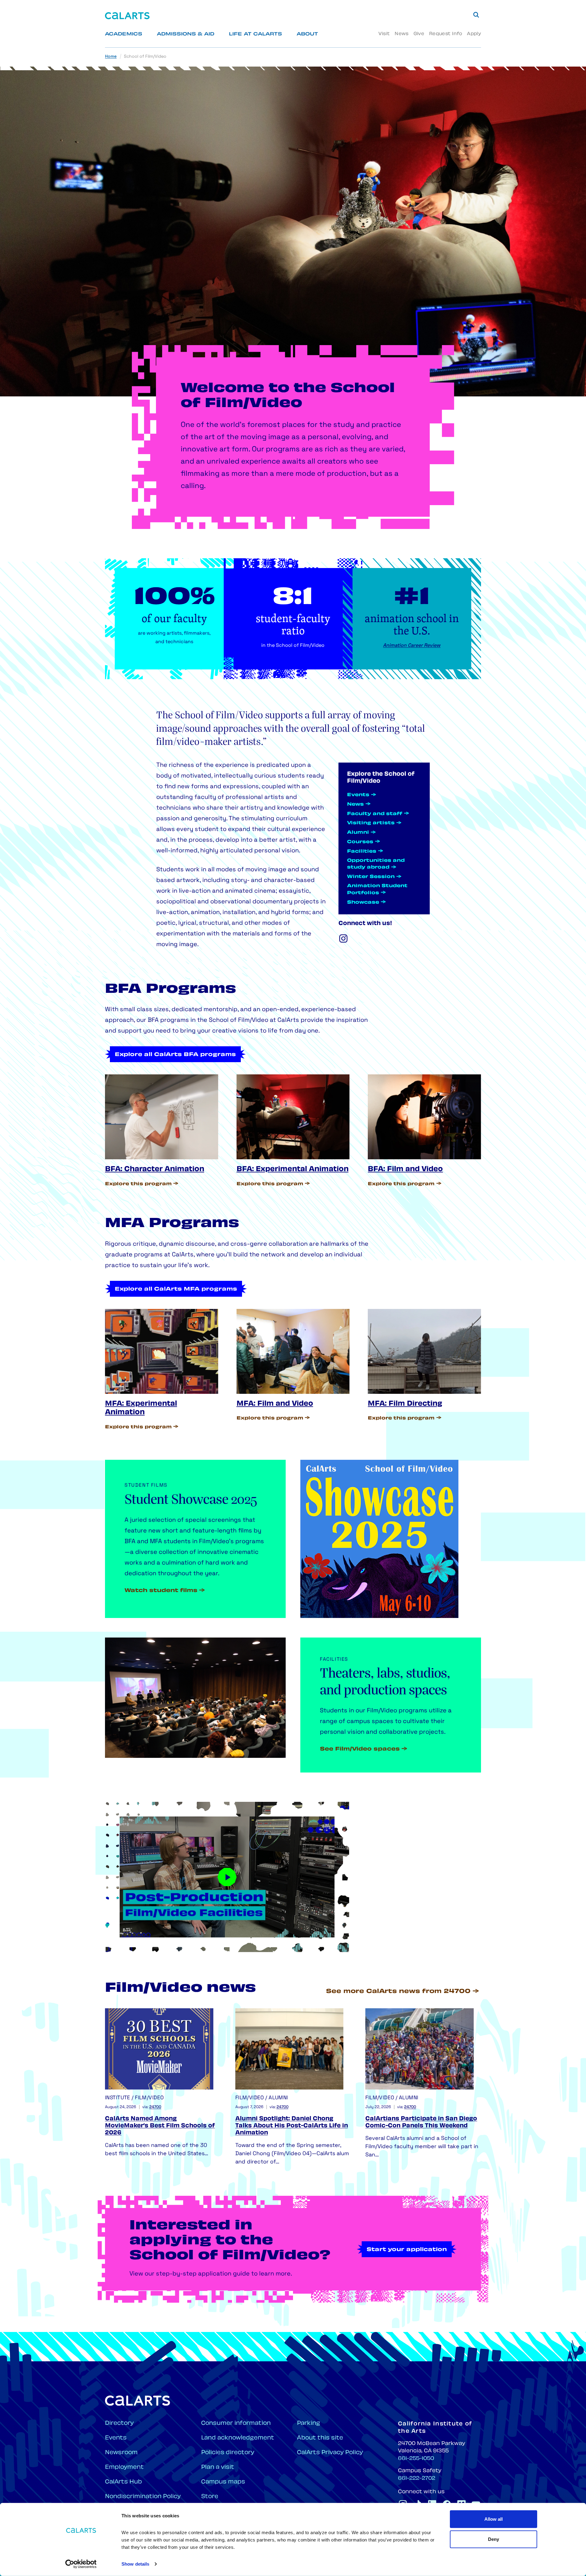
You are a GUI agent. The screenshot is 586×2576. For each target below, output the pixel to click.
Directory (119, 2423)
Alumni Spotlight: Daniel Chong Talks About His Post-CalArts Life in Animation (292, 2126)
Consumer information (236, 2423)
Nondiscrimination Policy (143, 2497)
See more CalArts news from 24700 (398, 1992)
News (402, 34)
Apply (474, 34)
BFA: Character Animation (155, 1170)
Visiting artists (371, 823)
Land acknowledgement (238, 2438)
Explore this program (138, 1184)
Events (358, 795)
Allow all (494, 2519)
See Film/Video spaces (360, 1749)
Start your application (407, 2250)
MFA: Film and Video (275, 1404)
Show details (135, 2564)
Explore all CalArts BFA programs (175, 1055)
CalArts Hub (123, 2482)
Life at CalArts (255, 34)
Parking (309, 2423)
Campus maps (223, 2482)
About (307, 34)
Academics (124, 34)
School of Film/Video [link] (145, 57)
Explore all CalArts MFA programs (176, 1289)
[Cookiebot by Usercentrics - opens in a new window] (81, 2564)
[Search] (476, 15)
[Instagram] (343, 938)
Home (111, 57)
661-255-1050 (416, 2459)
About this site (320, 2438)
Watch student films (161, 1591)
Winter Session (371, 877)
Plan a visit (218, 2467)
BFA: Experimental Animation (293, 1170)
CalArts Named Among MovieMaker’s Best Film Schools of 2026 (160, 2126)
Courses (360, 842)
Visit (384, 34)
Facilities (362, 852)
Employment (124, 2467)
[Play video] (227, 1877)
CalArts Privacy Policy (330, 2453)
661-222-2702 (417, 2479)
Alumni (358, 833)
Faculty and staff (375, 814)
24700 (155, 2107)
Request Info (446, 34)
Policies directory (228, 2453)
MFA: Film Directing (405, 1404)
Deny (494, 2539)
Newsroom (121, 2453)
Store (210, 2497)
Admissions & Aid (186, 34)
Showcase (363, 903)
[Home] (127, 16)
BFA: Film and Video (405, 1170)
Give (419, 34)
